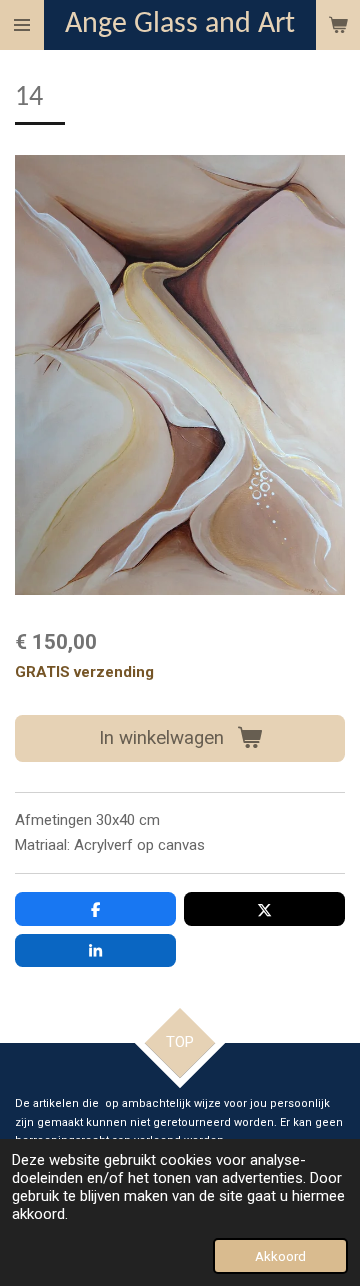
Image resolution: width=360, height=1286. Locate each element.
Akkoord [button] (280, 1256)
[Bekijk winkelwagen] (338, 25)
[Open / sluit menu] (22, 25)
